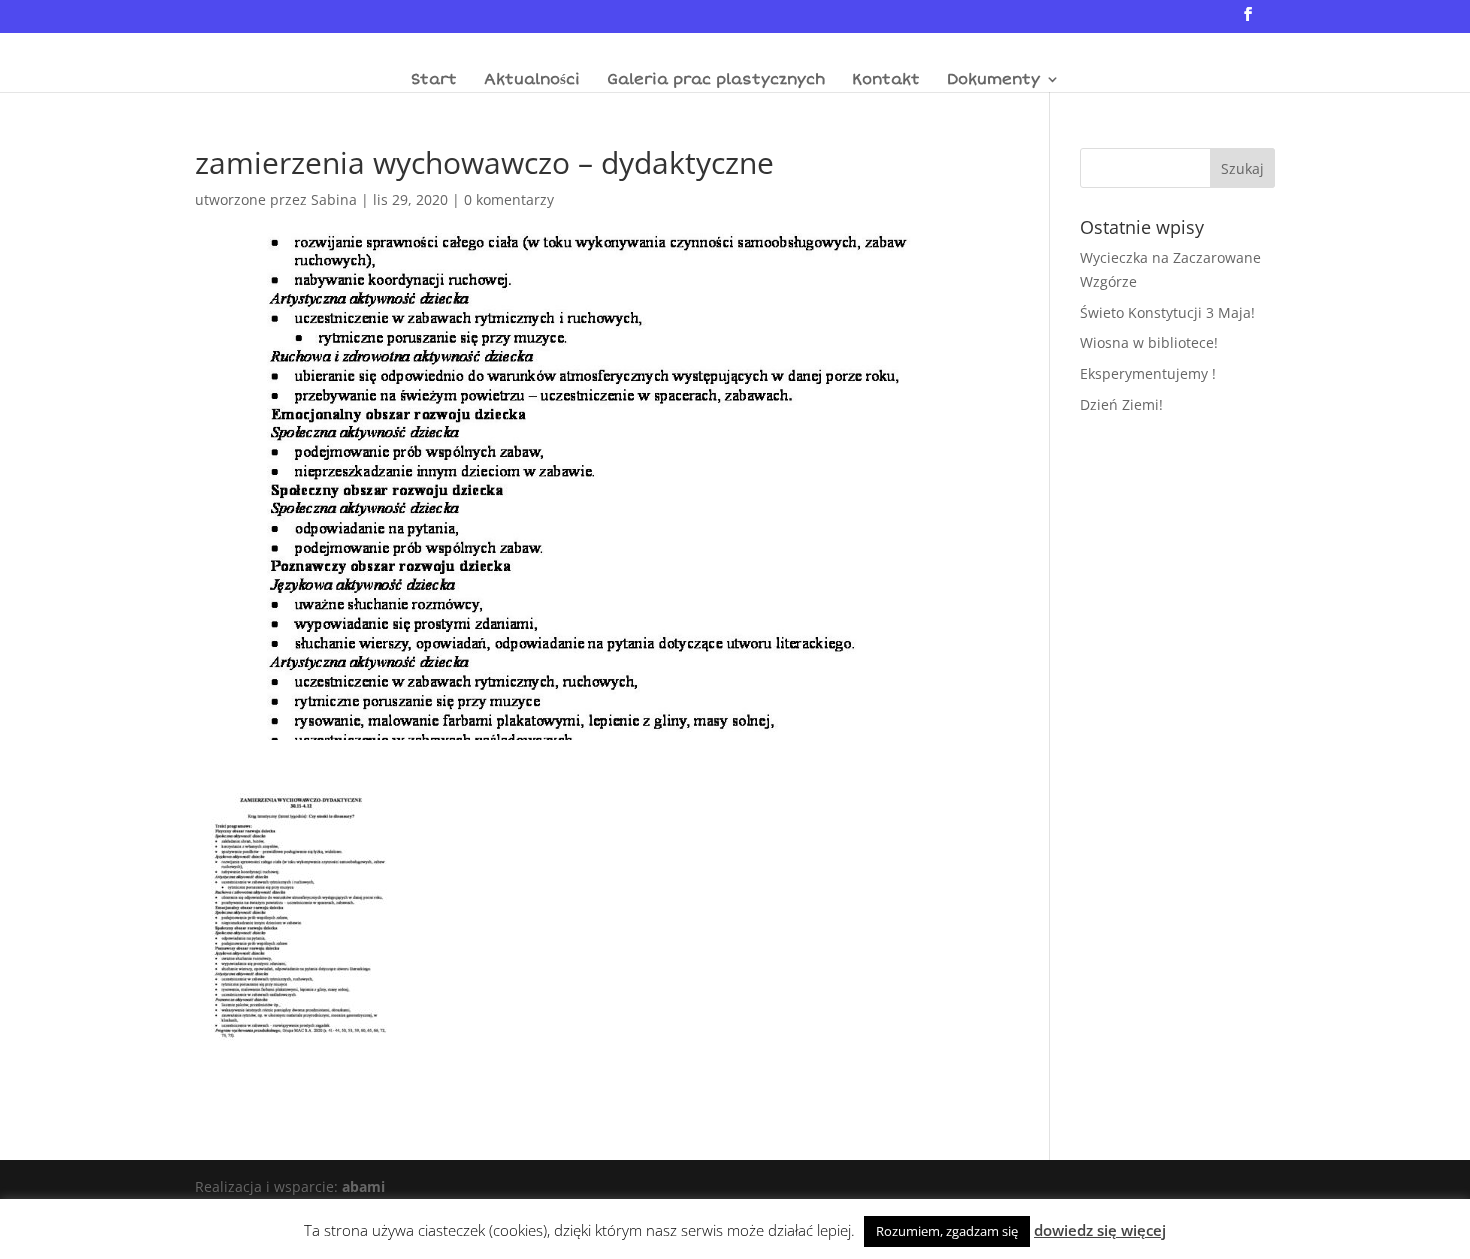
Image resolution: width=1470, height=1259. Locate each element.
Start (434, 80)
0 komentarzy (509, 199)
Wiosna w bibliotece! (1149, 342)
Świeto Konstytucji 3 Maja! (1167, 312)
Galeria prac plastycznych (716, 80)
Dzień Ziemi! (1121, 404)
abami (363, 1186)
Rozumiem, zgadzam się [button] (947, 1231)
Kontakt (886, 80)
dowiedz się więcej (1100, 1230)
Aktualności (532, 80)
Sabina (334, 199)
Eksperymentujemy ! (1148, 373)
